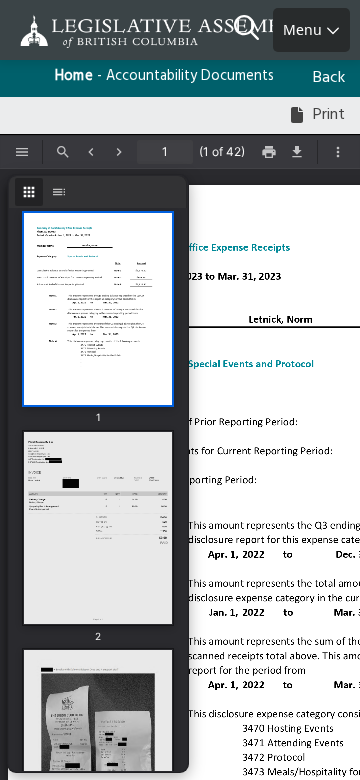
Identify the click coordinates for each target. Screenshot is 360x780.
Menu (304, 29)
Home (74, 76)
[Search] (253, 30)
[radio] (29, 192)
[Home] (80, 31)
